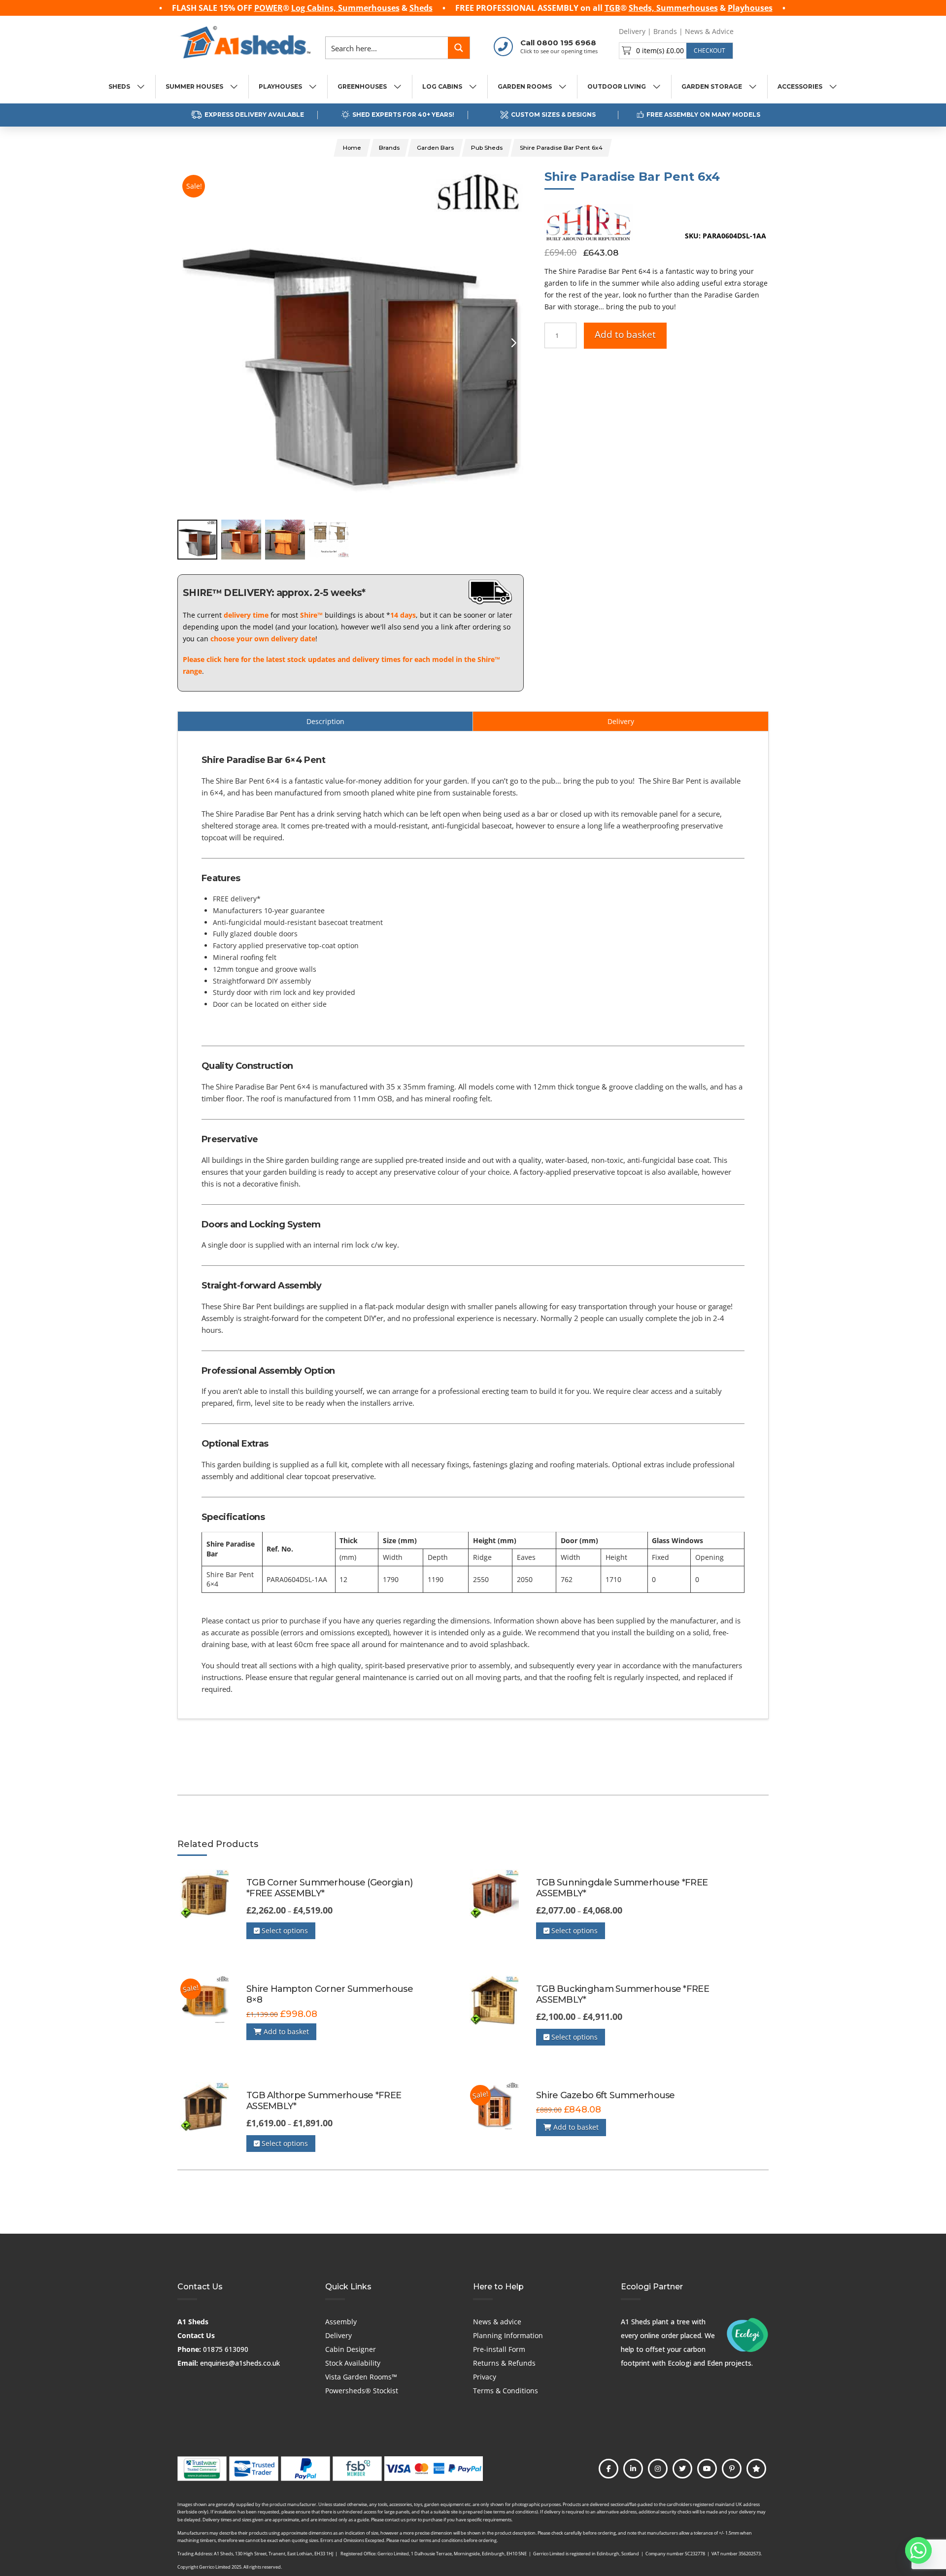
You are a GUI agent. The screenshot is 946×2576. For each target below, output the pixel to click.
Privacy (485, 2377)
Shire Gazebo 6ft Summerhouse (606, 2095)
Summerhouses (369, 8)
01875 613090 (226, 2349)
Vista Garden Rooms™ (361, 2377)
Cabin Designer (351, 2349)
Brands (665, 31)
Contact (754, 31)
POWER (269, 8)
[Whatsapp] (918, 2550)
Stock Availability (353, 2363)
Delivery (632, 31)
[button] (676, 51)
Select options (284, 1931)
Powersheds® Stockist (362, 2391)
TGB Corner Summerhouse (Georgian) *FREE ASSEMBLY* (329, 1888)
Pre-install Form (499, 2349)
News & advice (497, 2322)
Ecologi (679, 2363)
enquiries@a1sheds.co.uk (240, 2363)
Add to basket (625, 334)
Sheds (421, 8)
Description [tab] (325, 721)
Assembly (341, 2322)
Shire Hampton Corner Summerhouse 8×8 (330, 1994)
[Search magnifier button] (459, 48)
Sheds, (642, 8)
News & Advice (709, 31)
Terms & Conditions (506, 2391)
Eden (715, 2363)
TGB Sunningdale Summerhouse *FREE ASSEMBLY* (622, 1888)
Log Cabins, (315, 8)
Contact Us (196, 2335)
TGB (612, 8)
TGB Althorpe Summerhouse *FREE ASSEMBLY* (324, 2101)
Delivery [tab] (621, 721)
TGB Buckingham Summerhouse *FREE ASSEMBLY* (623, 1994)
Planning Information (508, 2335)
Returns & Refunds (504, 2363)
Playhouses (750, 8)
